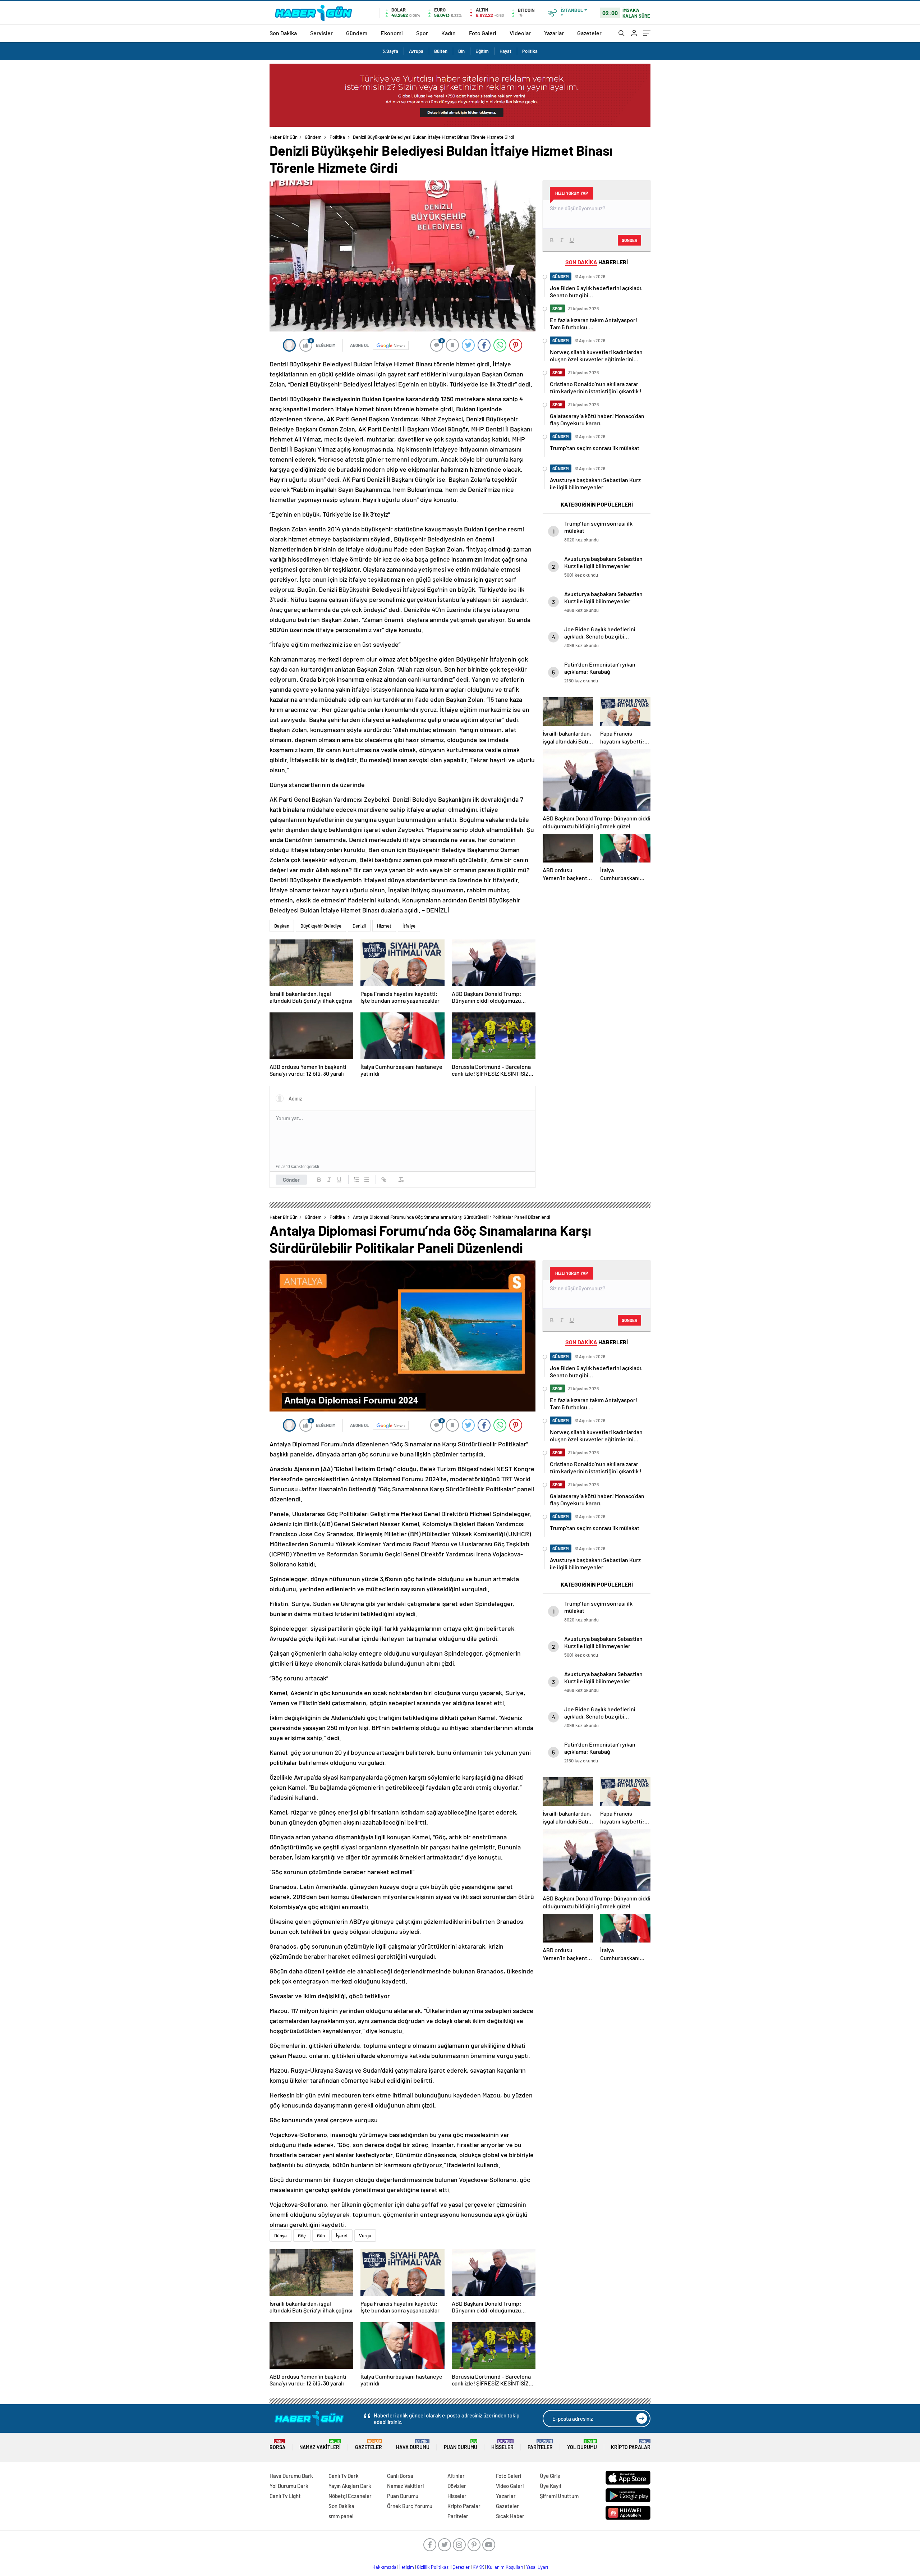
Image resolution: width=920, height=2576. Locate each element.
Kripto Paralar (631, 2445)
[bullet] (367, 1180)
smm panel (341, 2516)
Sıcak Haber (510, 2516)
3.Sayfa (390, 51)
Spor (422, 33)
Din (461, 51)
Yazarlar (554, 33)
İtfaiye (409, 926)
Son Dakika (283, 33)
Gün (321, 2236)
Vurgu (365, 2236)
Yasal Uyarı (537, 2567)
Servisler (321, 33)
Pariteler (540, 2445)
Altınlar (456, 2476)
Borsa (277, 2445)
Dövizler (457, 2486)
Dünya (280, 2236)
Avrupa (416, 51)
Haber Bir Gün (284, 137)
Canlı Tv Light (285, 2496)
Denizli (359, 926)
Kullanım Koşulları (505, 2567)
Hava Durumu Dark (291, 2476)
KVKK (478, 2567)
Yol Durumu (582, 2445)
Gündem (357, 33)
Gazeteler (589, 33)
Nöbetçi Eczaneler (350, 2496)
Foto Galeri (483, 33)
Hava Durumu (413, 2445)
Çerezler (461, 2567)
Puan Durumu (461, 2445)
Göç (302, 2236)
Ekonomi (392, 33)
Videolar (520, 33)
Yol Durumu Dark (289, 2486)
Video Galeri (510, 2486)
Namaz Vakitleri (320, 2445)
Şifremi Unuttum (559, 2496)
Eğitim (482, 51)
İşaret (342, 2236)
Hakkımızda (384, 2567)
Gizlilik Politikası (433, 2567)
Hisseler (502, 2445)
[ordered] (356, 1180)
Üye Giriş (550, 2476)
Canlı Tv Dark (344, 2476)
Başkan (282, 926)
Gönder (291, 1180)
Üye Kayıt (551, 2486)
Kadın (448, 33)
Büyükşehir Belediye (321, 926)
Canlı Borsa (400, 2476)
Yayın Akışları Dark (350, 2486)
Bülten (441, 51)
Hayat (505, 51)
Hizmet (384, 926)
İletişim (407, 2567)
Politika (530, 51)
